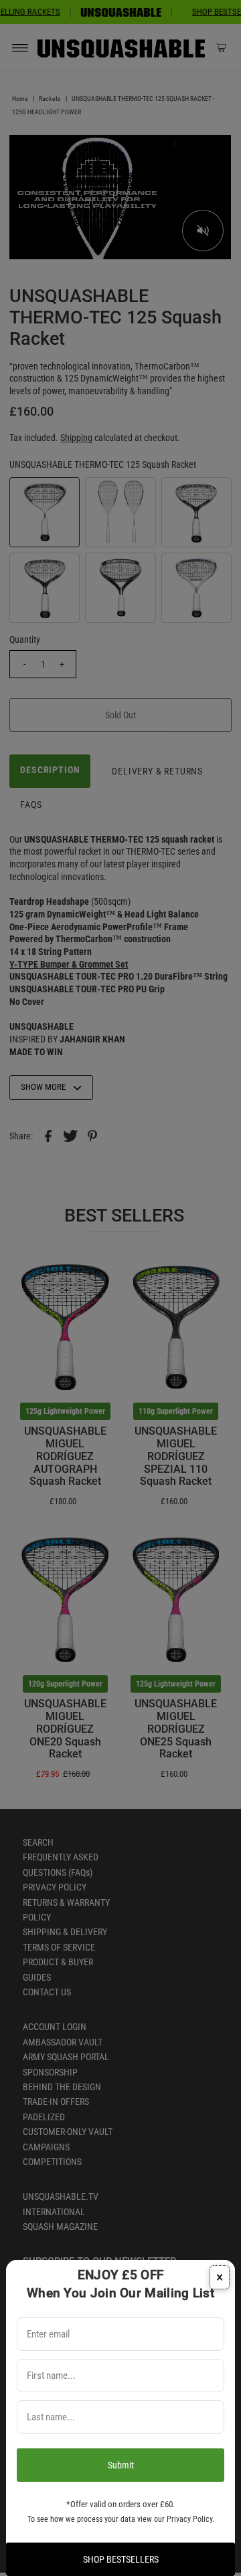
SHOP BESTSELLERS (121, 2559)
